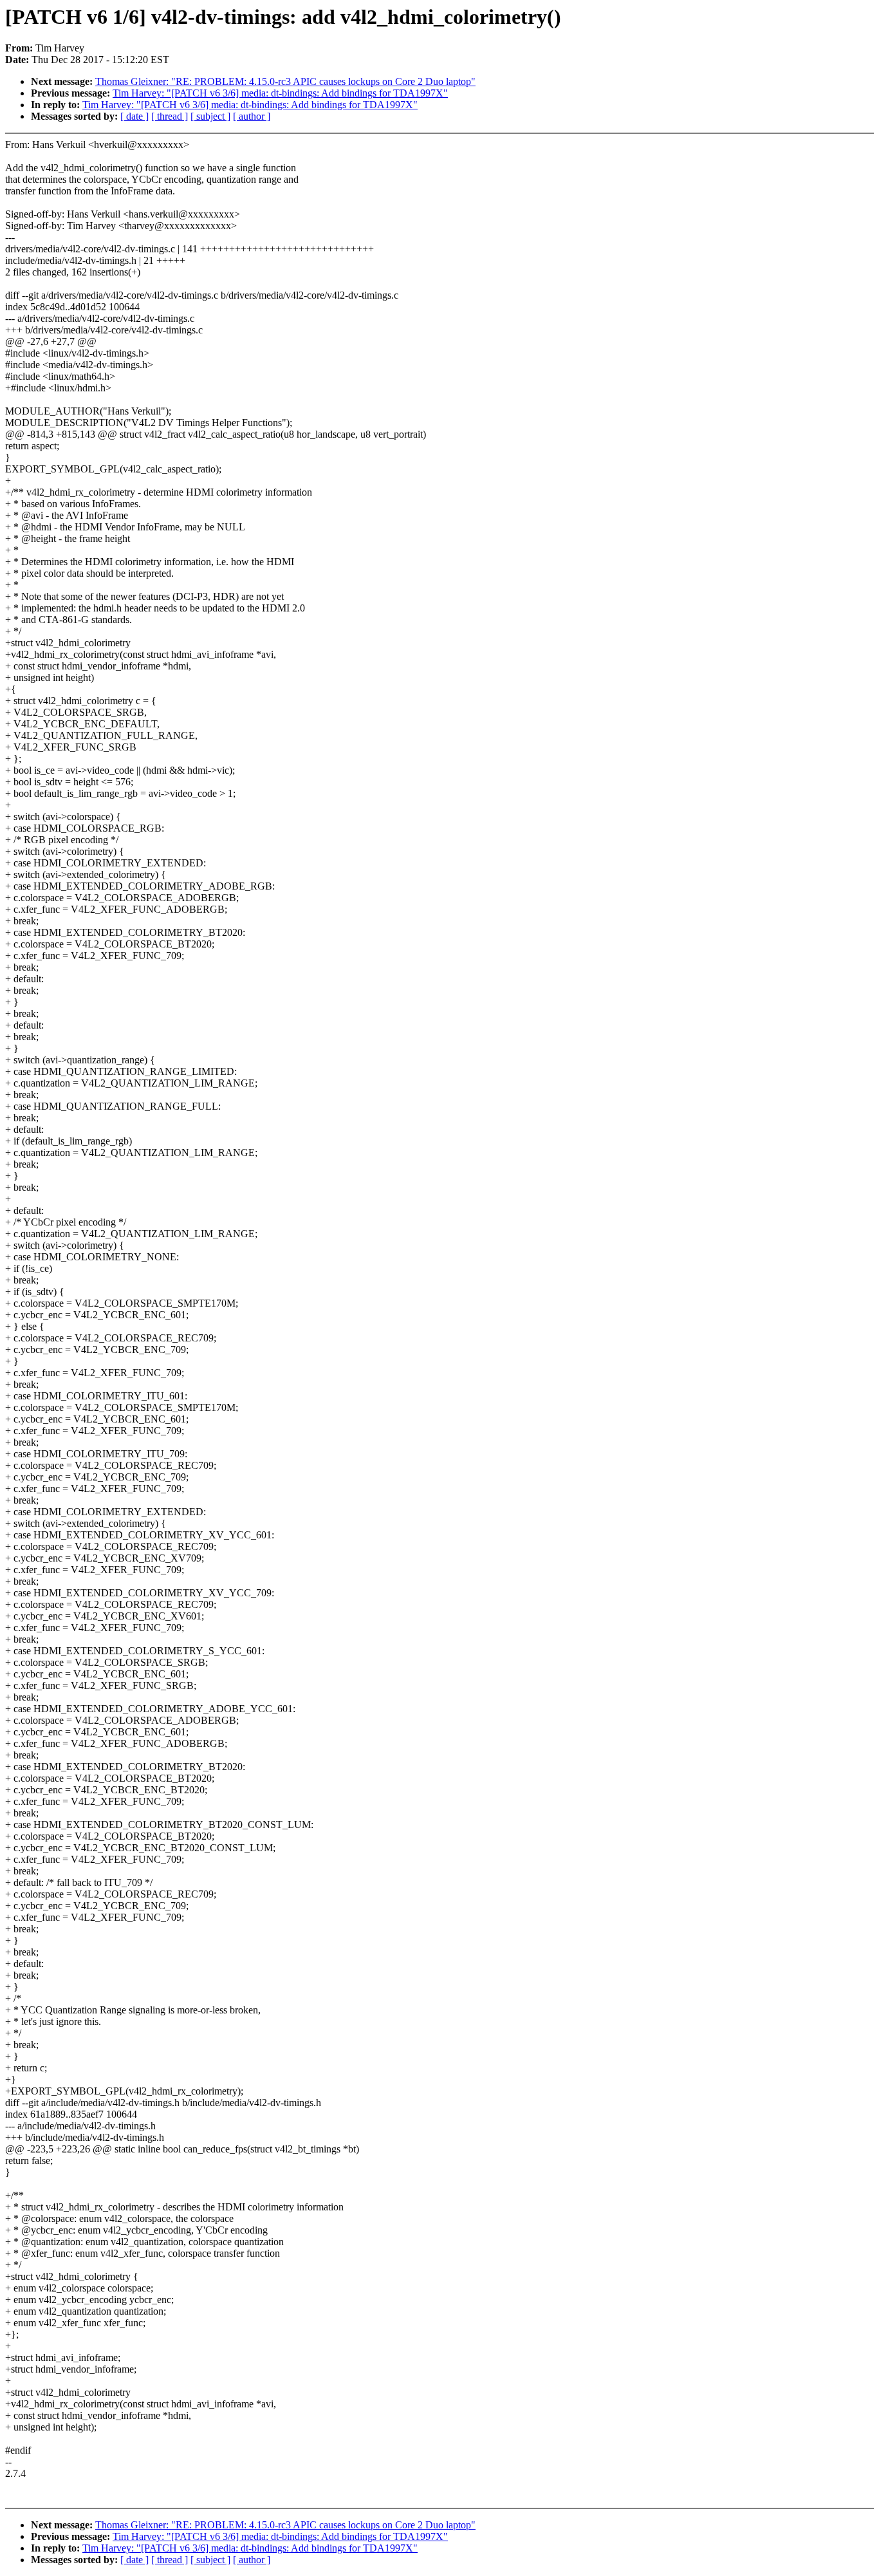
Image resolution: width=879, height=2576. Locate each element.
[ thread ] (170, 116)
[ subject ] (210, 116)
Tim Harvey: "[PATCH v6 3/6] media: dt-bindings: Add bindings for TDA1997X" (280, 93)
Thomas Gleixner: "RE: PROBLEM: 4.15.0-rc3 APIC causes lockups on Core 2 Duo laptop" (285, 81)
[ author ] (252, 116)
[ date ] (134, 116)
